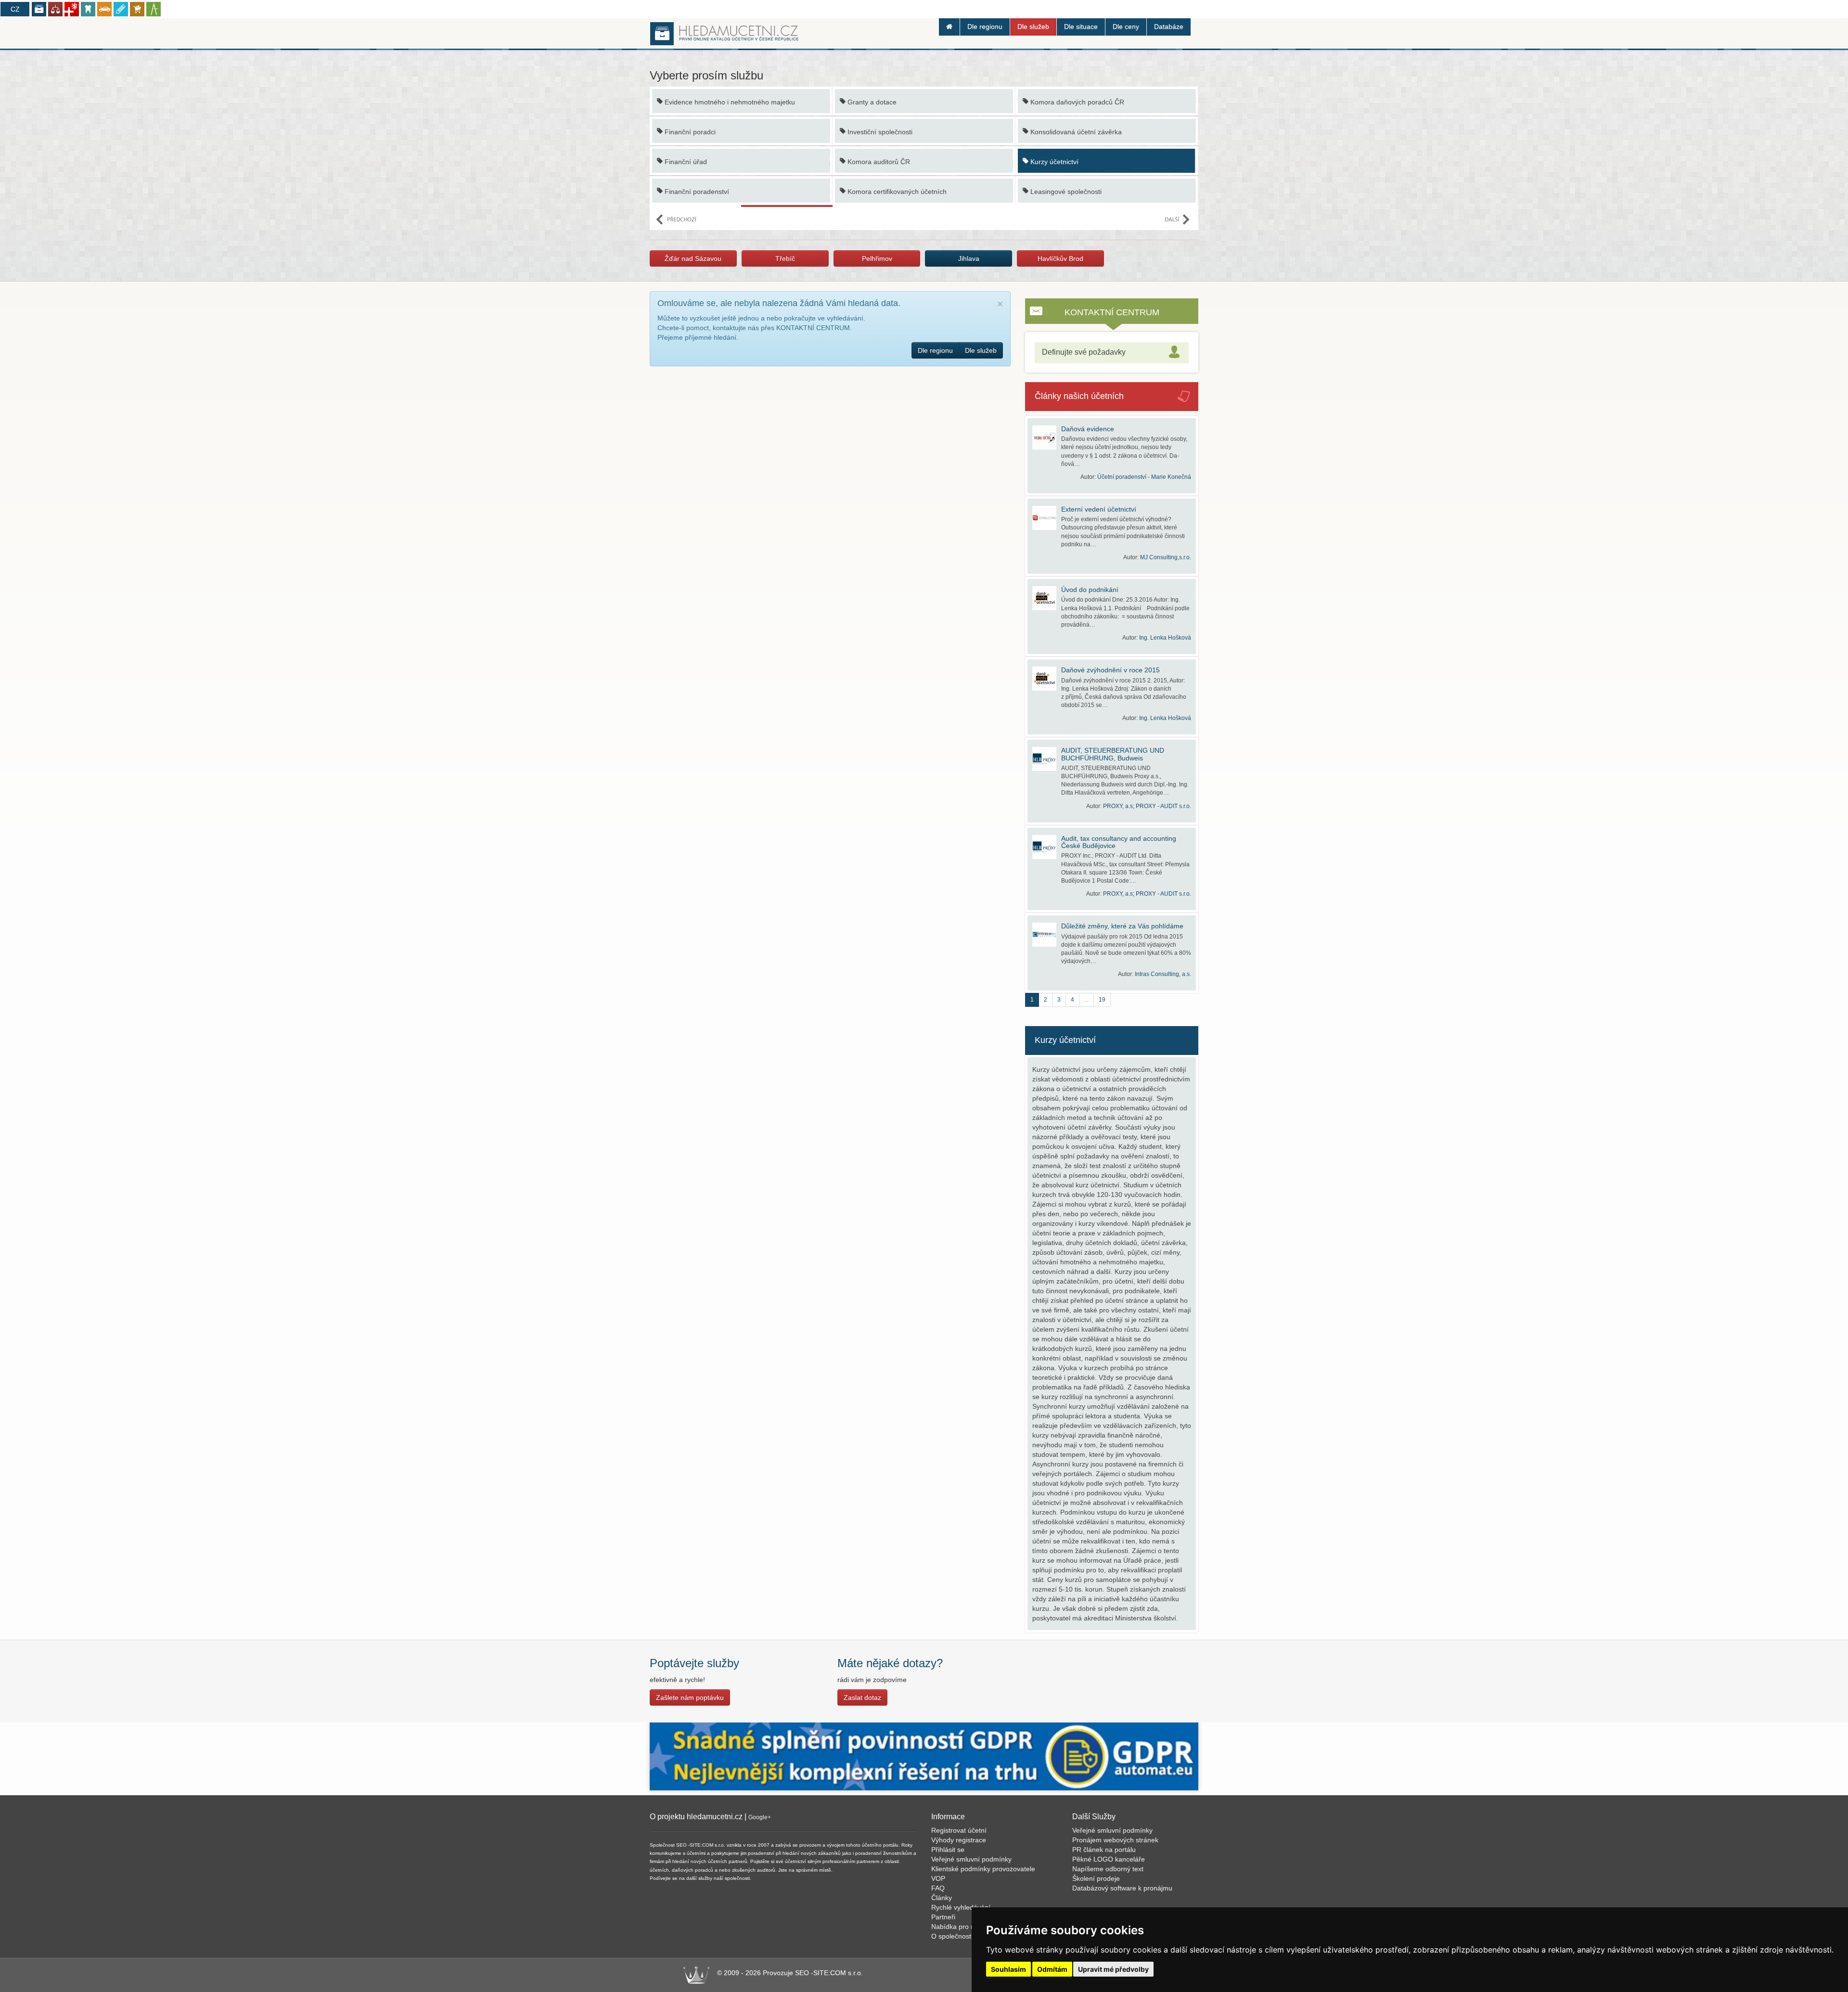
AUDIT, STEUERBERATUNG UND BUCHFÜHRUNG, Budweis (1113, 754)
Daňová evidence (1088, 429)
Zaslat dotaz (862, 1697)
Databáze (1169, 26)
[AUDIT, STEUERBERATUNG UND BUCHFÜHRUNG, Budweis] (1047, 759)
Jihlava (969, 258)
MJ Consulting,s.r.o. (1166, 557)
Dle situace (1081, 26)
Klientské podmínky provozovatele (983, 1869)
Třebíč (785, 258)
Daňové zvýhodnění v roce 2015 (1110, 670)
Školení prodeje (1096, 1878)
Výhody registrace (959, 1840)
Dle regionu (985, 26)
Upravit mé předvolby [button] (1113, 1969)
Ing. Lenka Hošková (1165, 638)
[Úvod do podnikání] (1047, 598)
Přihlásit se (948, 1850)
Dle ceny (1126, 26)
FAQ (938, 1888)
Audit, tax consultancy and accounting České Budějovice (1119, 842)
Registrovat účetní (959, 1830)
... (1086, 1000)
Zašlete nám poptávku (690, 1697)
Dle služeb (1033, 26)
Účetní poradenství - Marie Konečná (1144, 477)
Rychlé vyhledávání (961, 1907)
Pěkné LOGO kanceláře (1109, 1859)
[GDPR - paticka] (924, 1756)
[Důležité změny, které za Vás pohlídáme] (1047, 935)
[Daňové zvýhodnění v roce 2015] (1047, 679)
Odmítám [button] (1052, 1969)
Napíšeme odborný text (1108, 1869)
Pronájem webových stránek (1115, 1840)
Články (942, 1898)
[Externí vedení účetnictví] (1047, 518)
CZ (15, 9)
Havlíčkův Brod (1060, 258)
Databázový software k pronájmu (1122, 1888)
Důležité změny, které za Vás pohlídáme (1122, 926)
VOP (938, 1878)
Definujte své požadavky (1084, 352)
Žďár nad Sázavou (693, 258)
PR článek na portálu (1104, 1850)
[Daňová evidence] (1047, 437)
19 (1102, 1000)
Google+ (760, 1817)
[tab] (1112, 353)
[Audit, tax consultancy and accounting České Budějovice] (1047, 847)
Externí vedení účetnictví (1099, 509)
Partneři (943, 1917)
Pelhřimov (877, 258)
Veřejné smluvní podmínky (971, 1859)
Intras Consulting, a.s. (1163, 974)
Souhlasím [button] (1008, 1969)
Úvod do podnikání (1090, 590)
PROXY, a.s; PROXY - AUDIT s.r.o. (1147, 806)
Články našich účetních (1079, 396)
